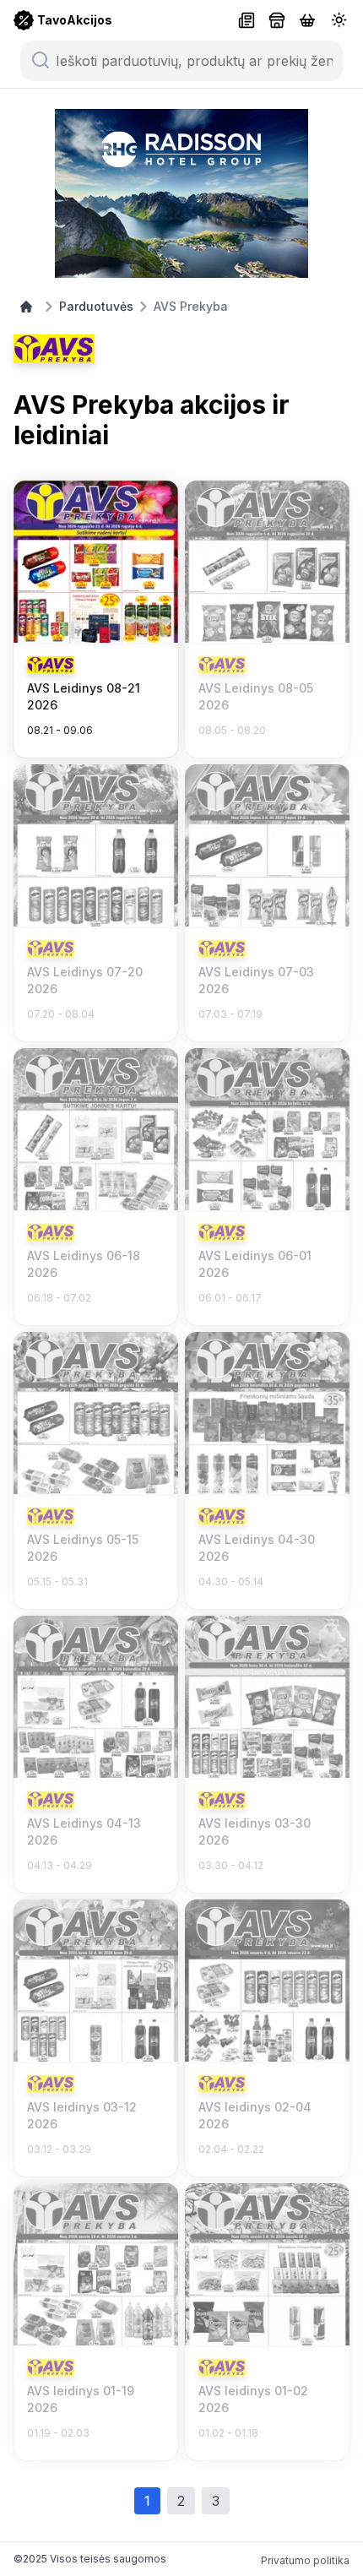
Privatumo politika (305, 2560)
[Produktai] (307, 20)
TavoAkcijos (75, 20)
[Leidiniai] (247, 20)
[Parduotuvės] (277, 20)
